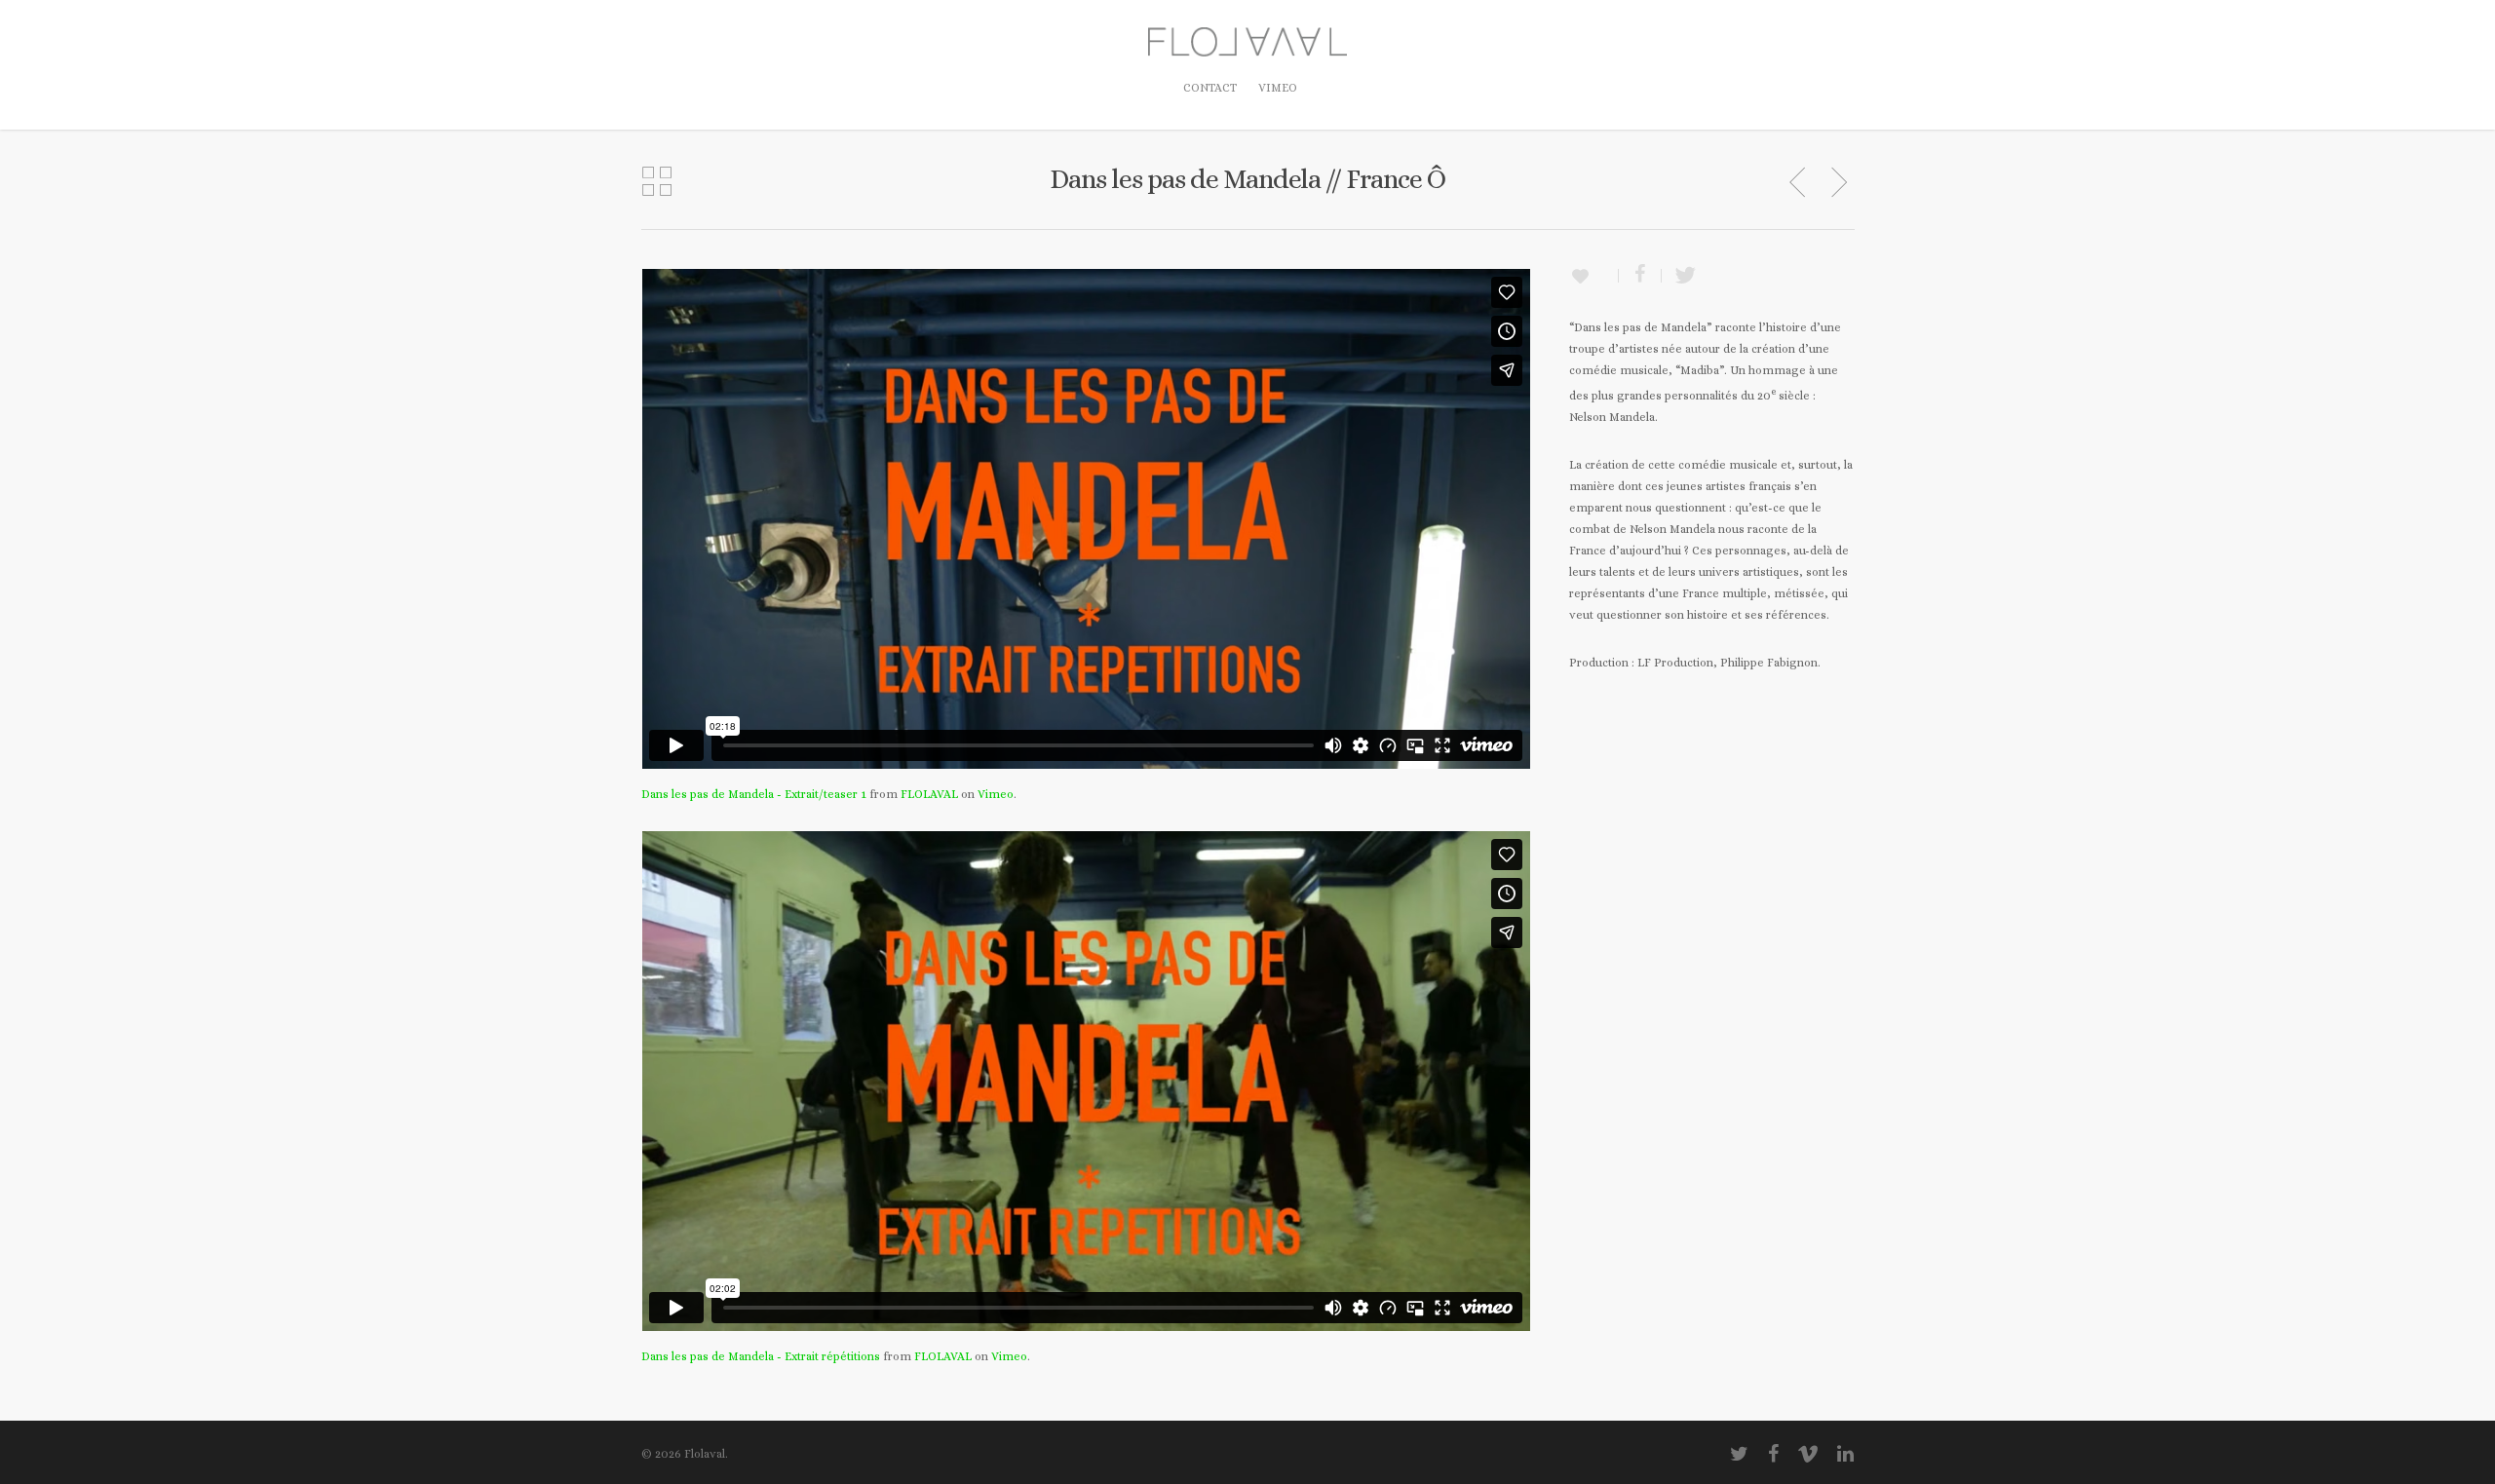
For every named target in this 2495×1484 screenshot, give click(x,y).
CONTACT (1210, 88)
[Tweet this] (1680, 276)
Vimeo (996, 794)
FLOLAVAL (929, 794)
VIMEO (1278, 88)
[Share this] (1640, 276)
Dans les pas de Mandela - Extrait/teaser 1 (754, 794)
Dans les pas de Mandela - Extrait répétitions (761, 1356)
